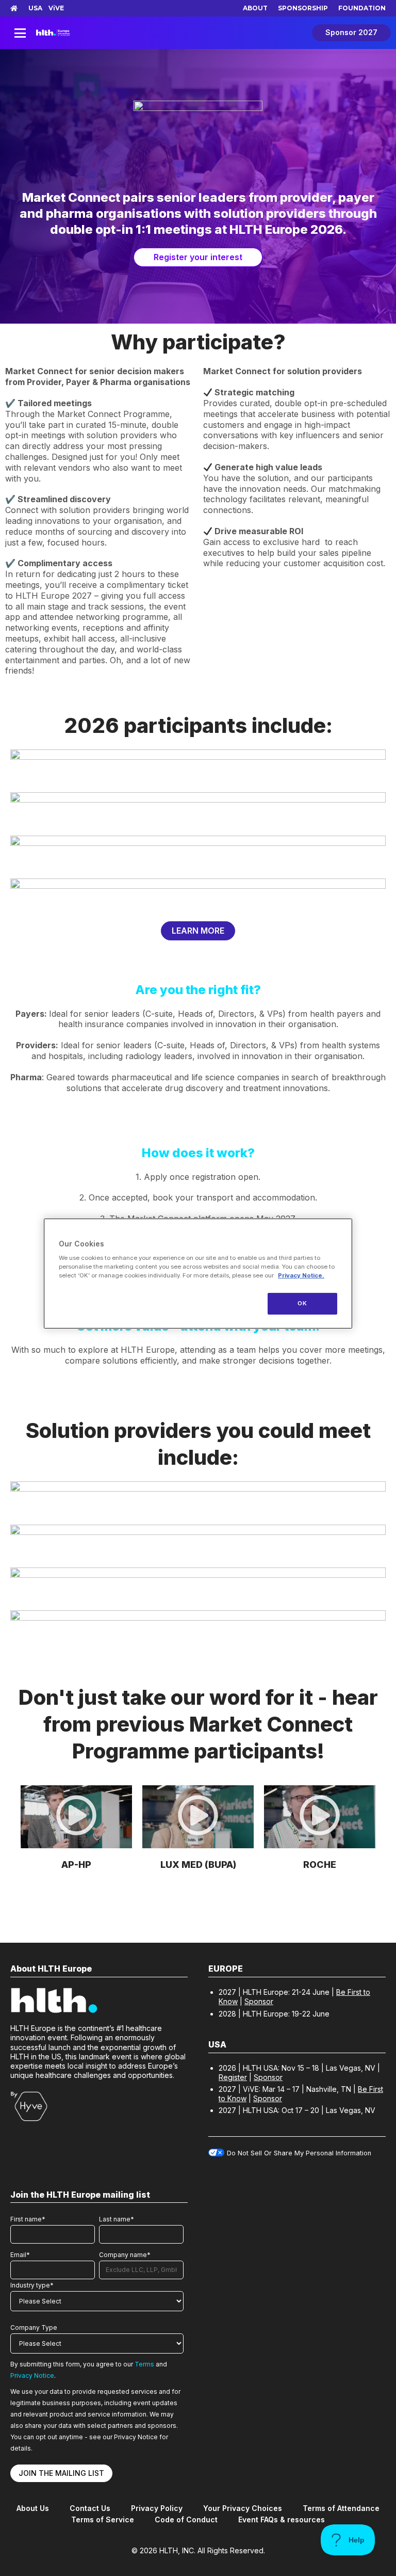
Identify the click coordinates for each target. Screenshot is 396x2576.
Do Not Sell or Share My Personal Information (299, 2153)
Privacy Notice (32, 2375)
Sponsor (259, 2001)
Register (233, 2077)
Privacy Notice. (301, 1275)
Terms (144, 2364)
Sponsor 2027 (351, 32)
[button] (76, 1817)
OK (302, 1303)
